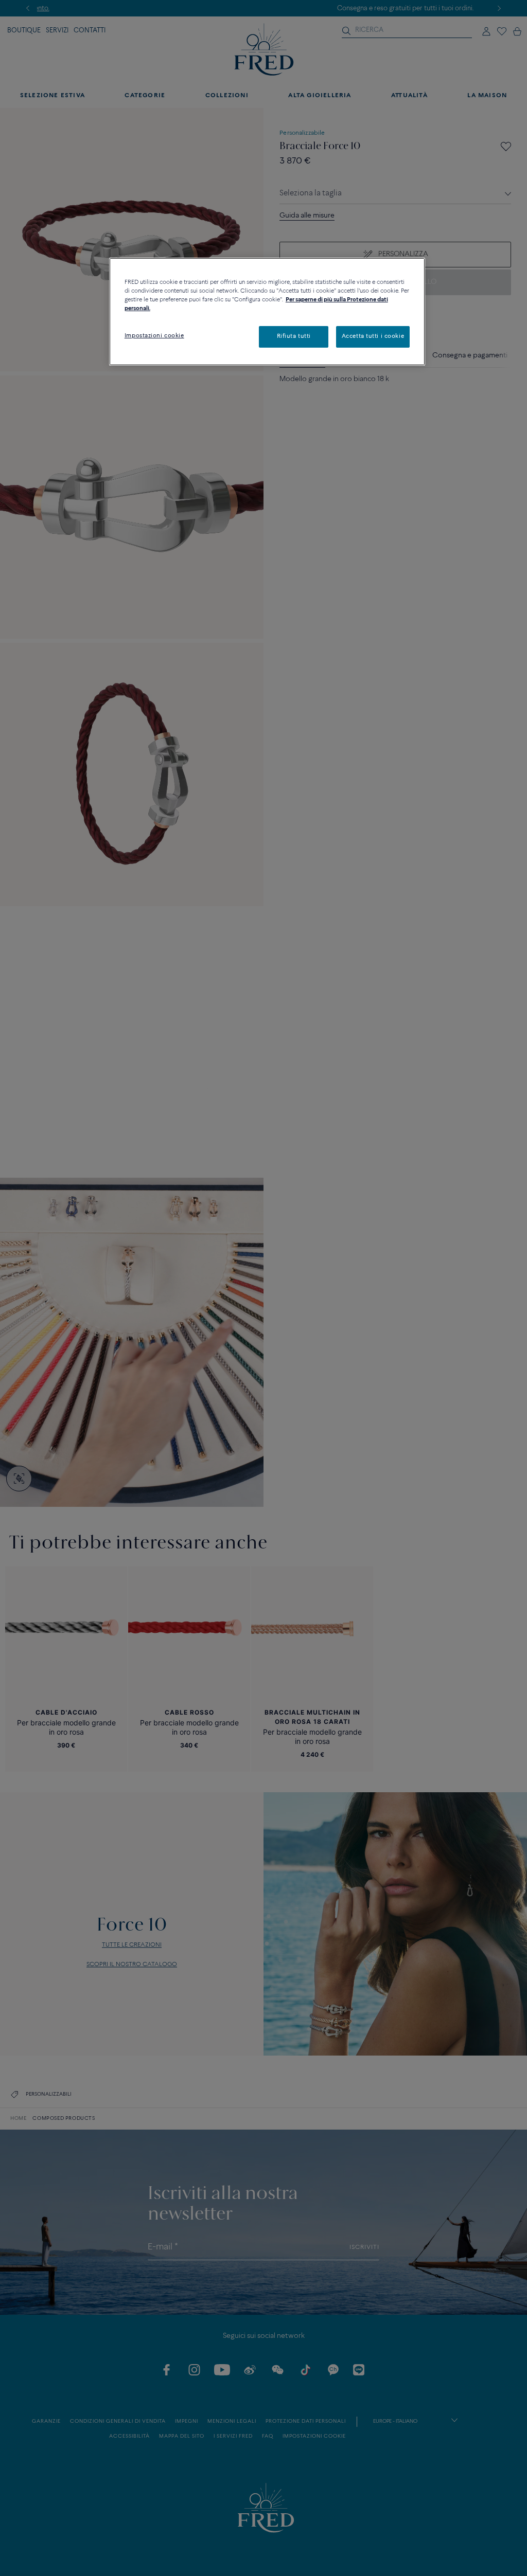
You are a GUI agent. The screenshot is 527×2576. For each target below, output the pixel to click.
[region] (267, 312)
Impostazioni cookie (154, 336)
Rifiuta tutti (294, 336)
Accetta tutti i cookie (373, 336)
